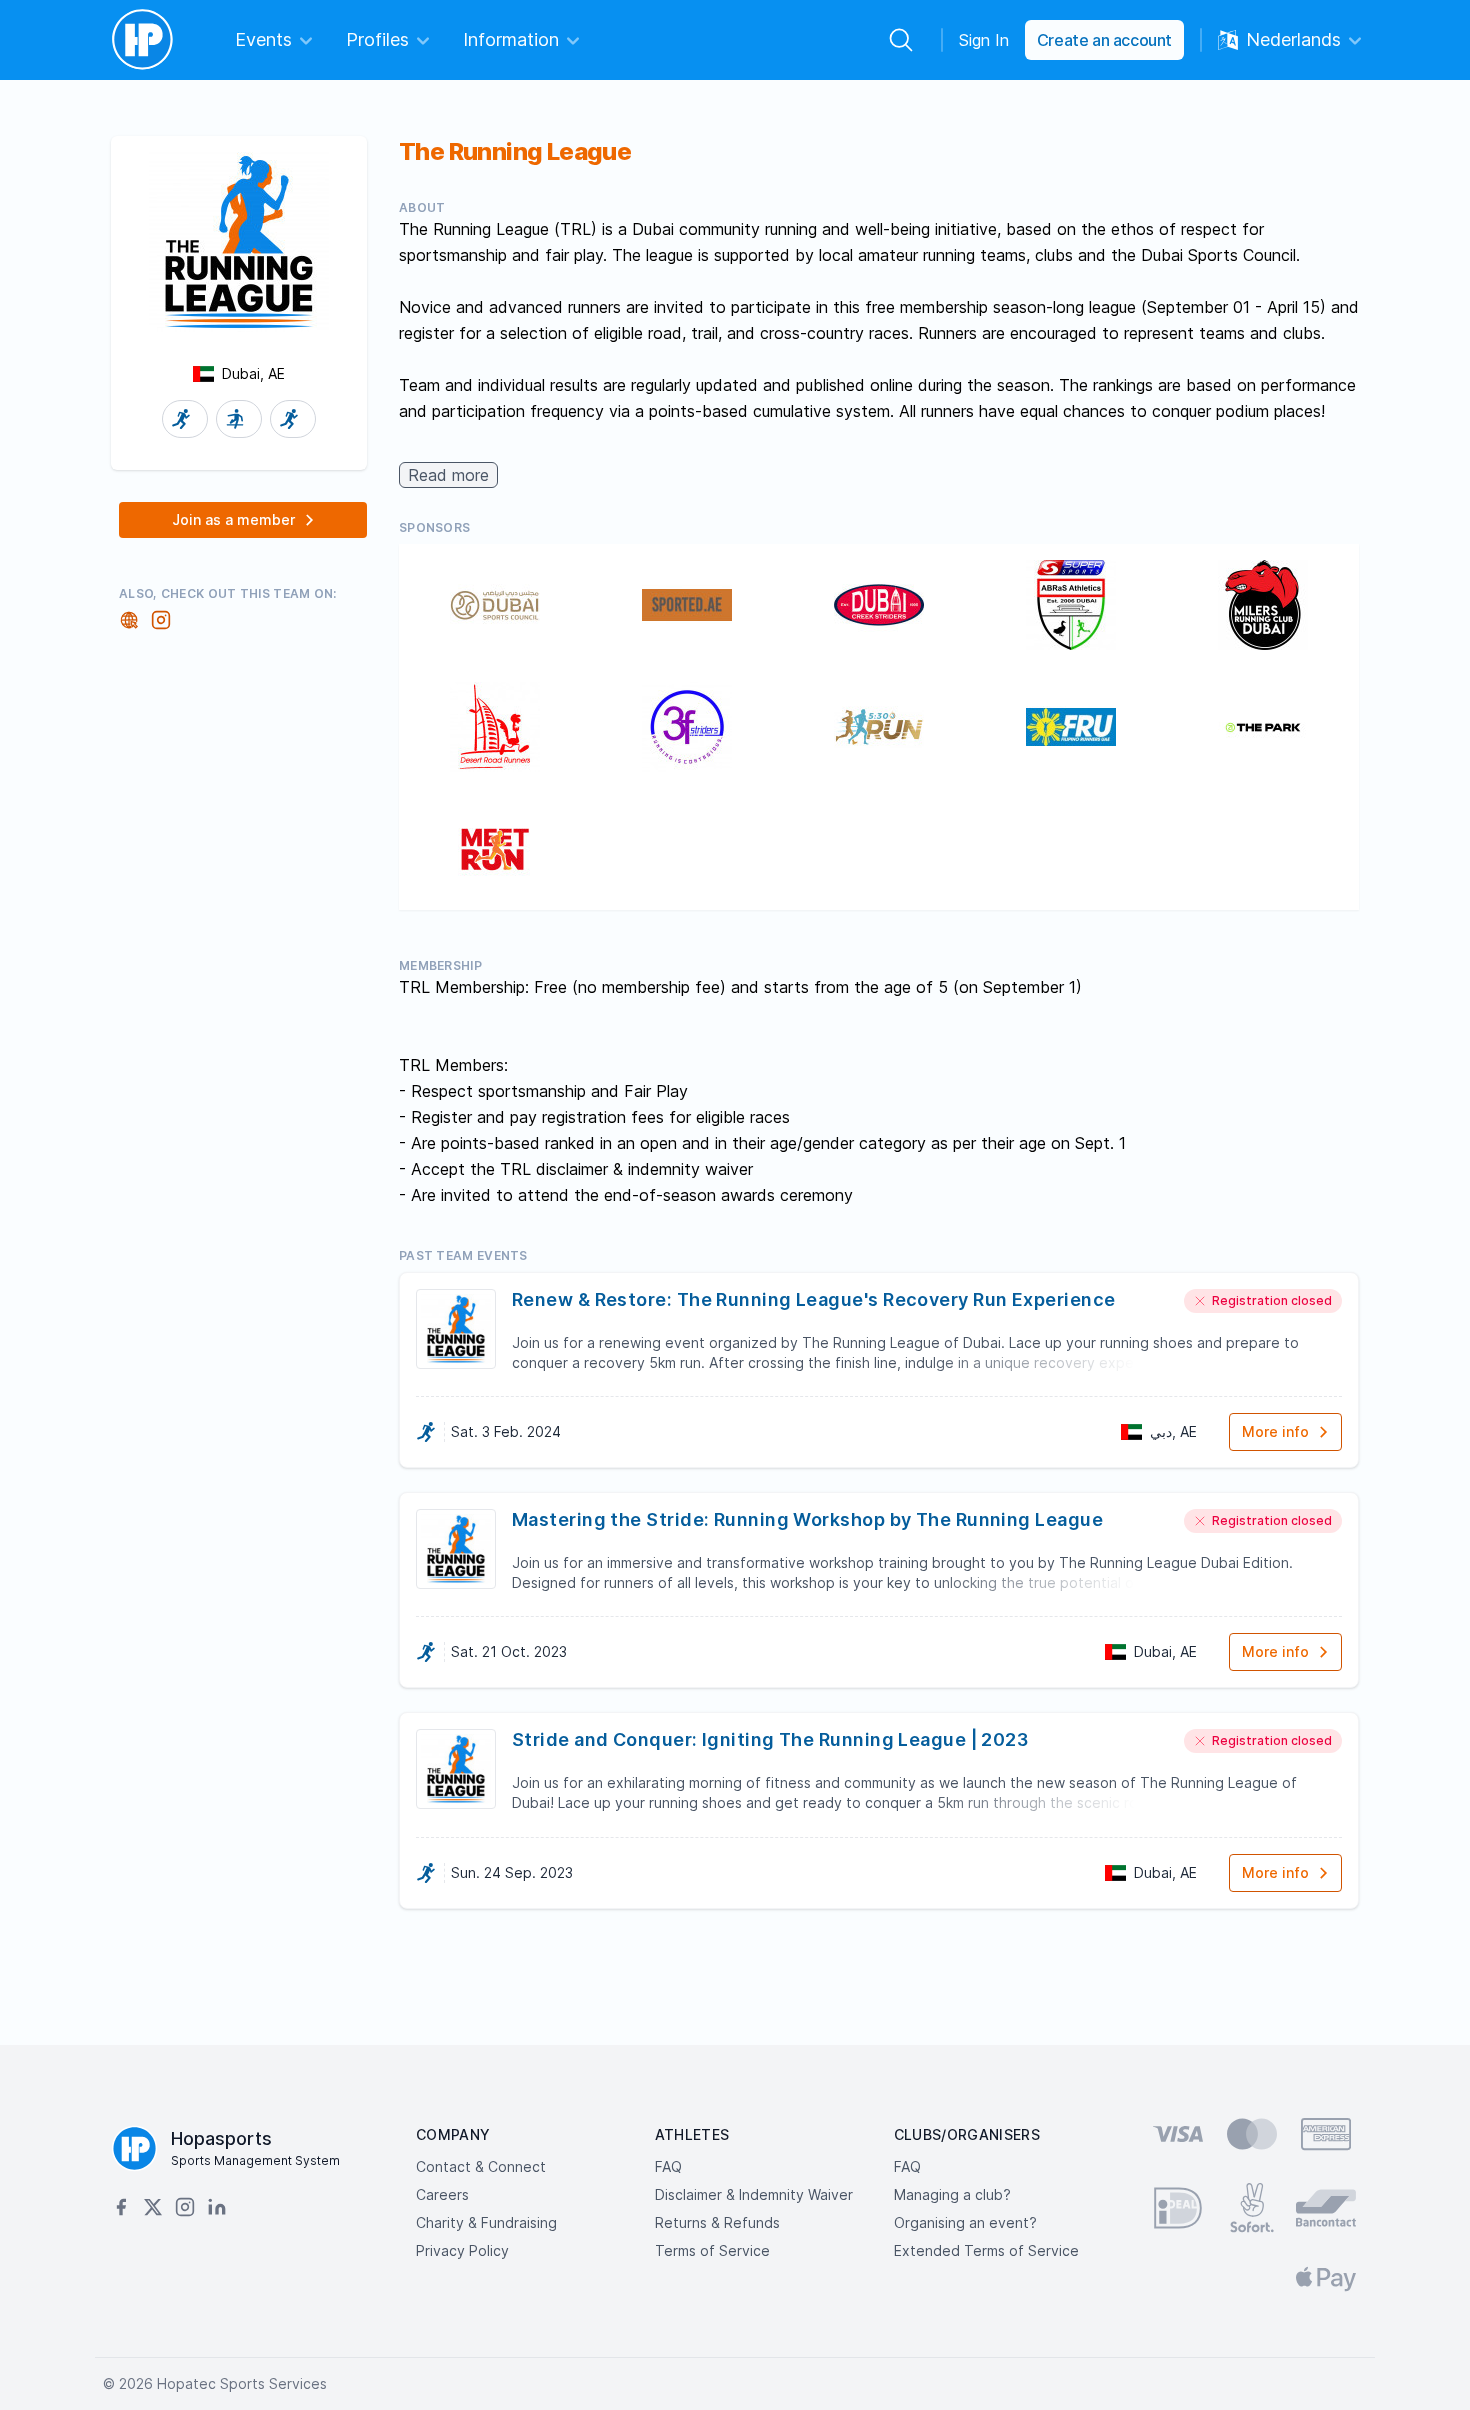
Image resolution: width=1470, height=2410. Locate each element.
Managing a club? (952, 2194)
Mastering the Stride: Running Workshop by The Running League (807, 1519)
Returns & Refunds (717, 2222)
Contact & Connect (481, 2166)
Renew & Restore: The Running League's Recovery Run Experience (813, 1299)
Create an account (1104, 40)
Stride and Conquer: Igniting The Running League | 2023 (770, 1739)
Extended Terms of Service (986, 2250)
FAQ (668, 2166)
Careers (442, 2194)
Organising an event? (965, 2222)
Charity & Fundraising (486, 2222)
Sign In (984, 40)
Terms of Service (712, 2250)
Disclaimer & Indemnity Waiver (754, 2194)
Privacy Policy (462, 2250)
